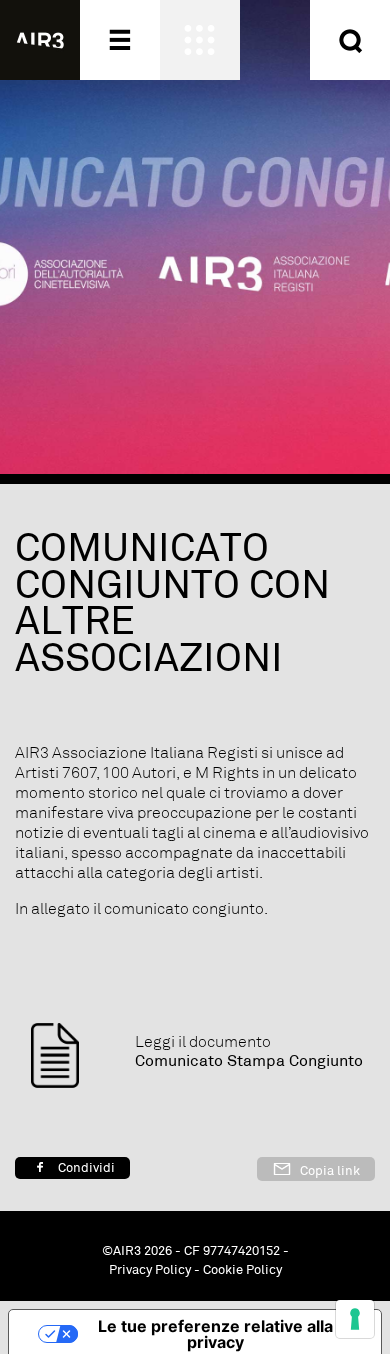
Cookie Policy (242, 1270)
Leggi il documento (203, 1042)
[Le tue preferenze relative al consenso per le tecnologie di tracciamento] (355, 1319)
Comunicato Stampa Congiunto (249, 1061)
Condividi (85, 1168)
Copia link (328, 1171)
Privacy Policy (150, 1270)
